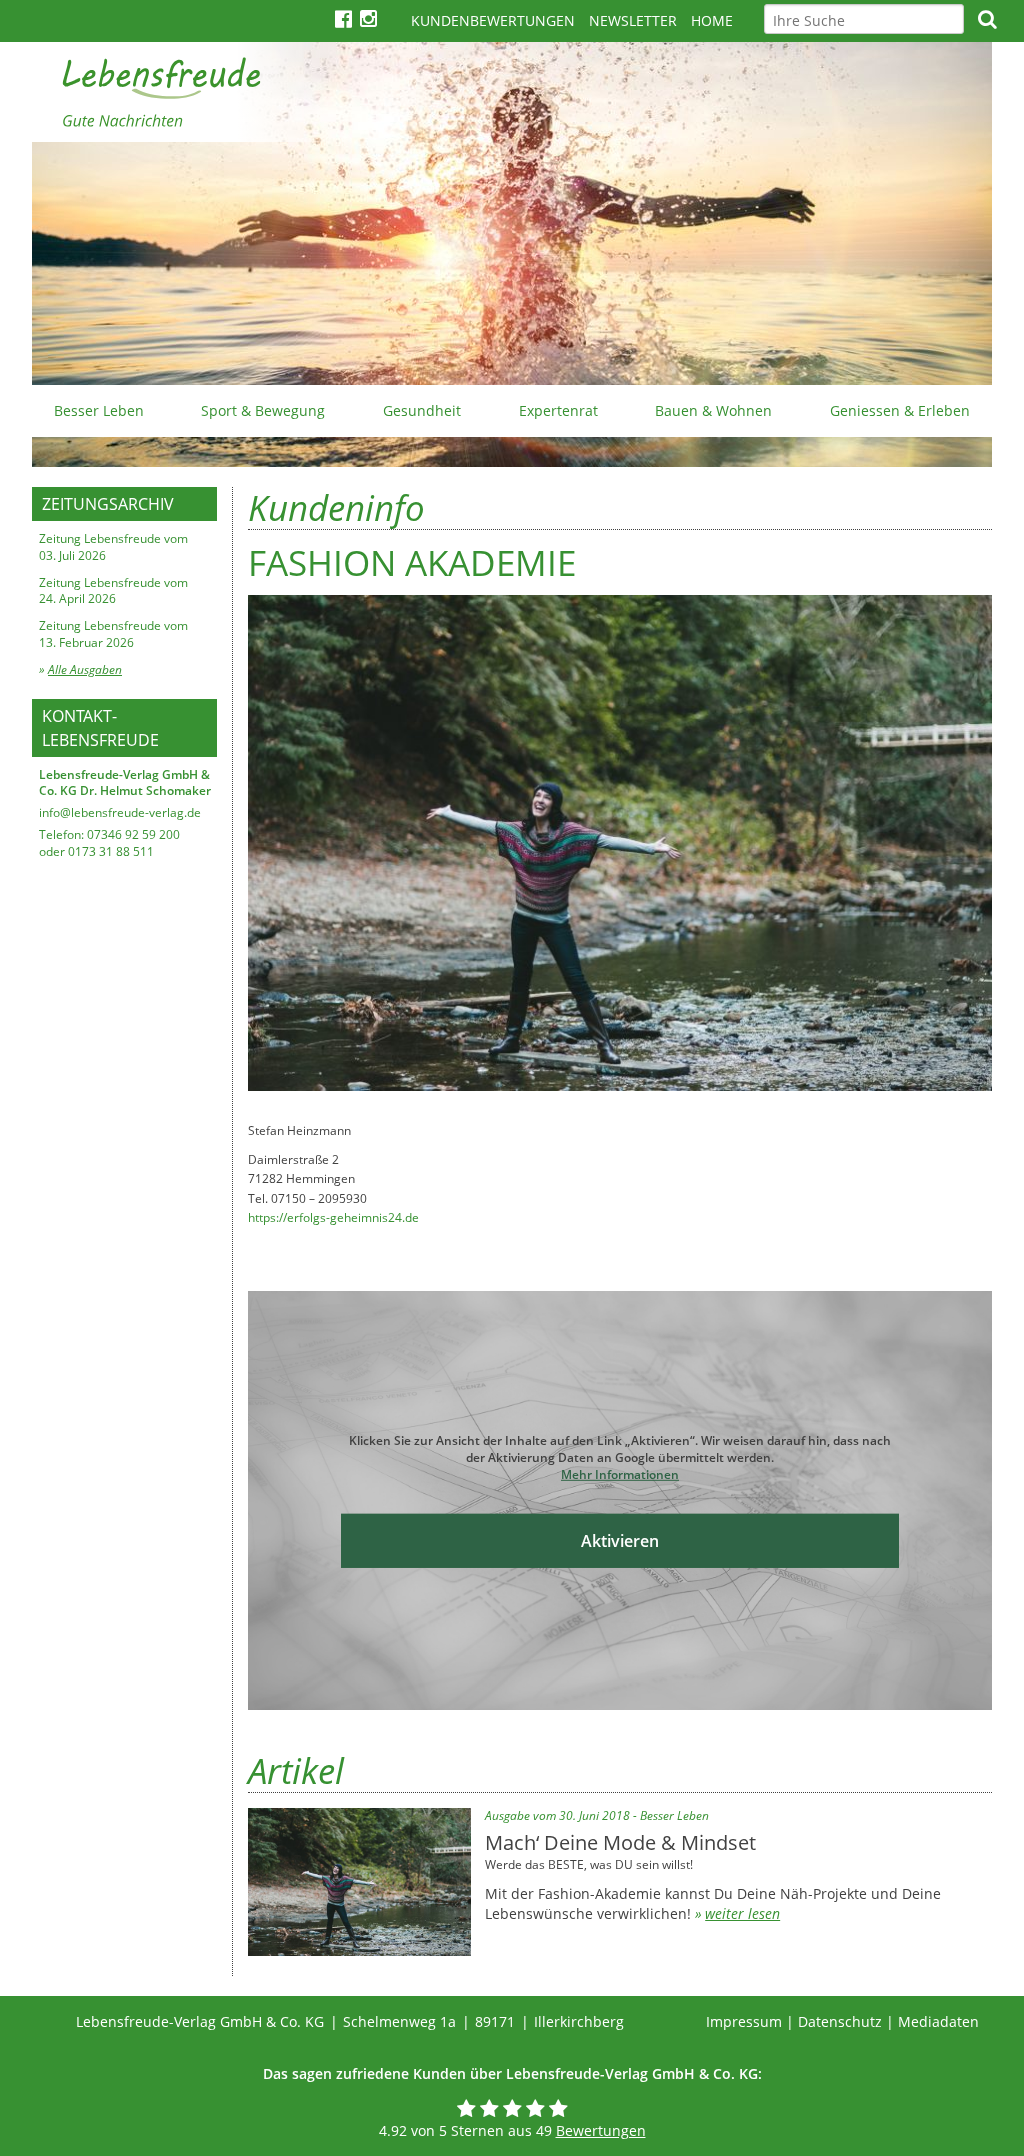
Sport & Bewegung (263, 410)
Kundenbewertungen (493, 20)
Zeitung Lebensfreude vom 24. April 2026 (113, 591)
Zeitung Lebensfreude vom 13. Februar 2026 (113, 634)
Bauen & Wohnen (713, 410)
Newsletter (633, 20)
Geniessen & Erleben (900, 410)
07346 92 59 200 (133, 834)
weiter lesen (742, 1913)
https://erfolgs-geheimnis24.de (333, 1217)
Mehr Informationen (620, 1474)
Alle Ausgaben (85, 669)
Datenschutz (840, 2021)
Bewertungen (601, 2130)
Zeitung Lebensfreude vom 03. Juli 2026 (113, 547)
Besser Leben (99, 410)
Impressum (744, 2021)
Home (712, 20)
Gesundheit (422, 410)
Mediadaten (938, 2021)
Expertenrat (558, 410)
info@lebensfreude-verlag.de (120, 812)
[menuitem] (99, 411)
